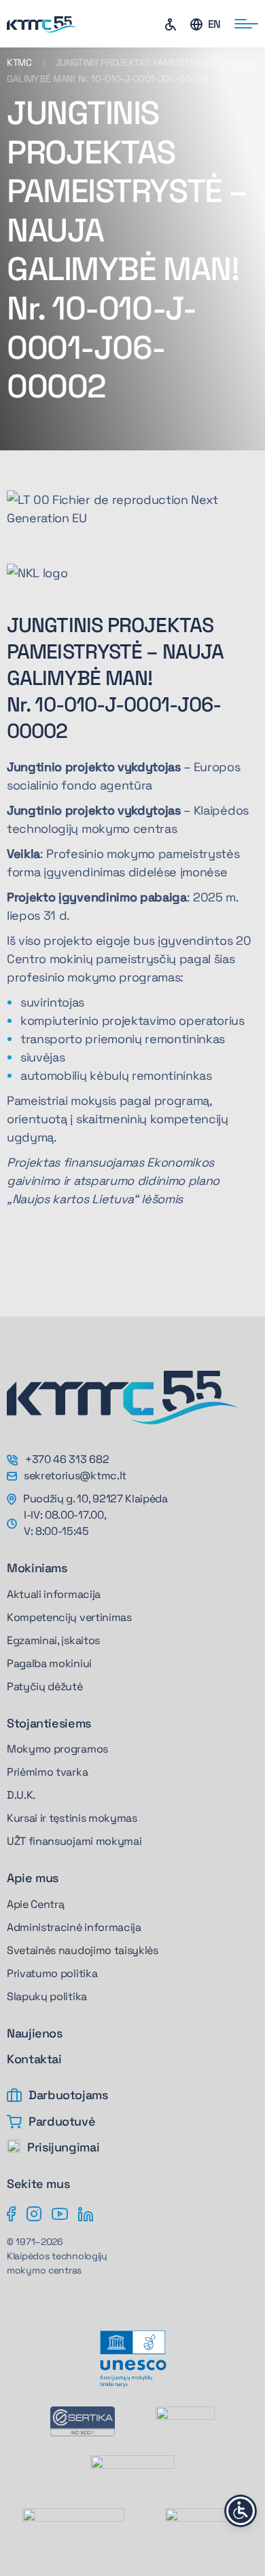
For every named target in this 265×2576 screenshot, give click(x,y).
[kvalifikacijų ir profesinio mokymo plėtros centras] (204, 2522)
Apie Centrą (35, 1904)
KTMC (19, 62)
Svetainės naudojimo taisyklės (83, 1950)
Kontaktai (34, 2059)
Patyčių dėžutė (45, 1686)
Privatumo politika (52, 1973)
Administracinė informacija (74, 1927)
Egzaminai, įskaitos (53, 1640)
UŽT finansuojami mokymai (74, 1841)
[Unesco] (133, 2359)
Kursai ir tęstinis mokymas (72, 1818)
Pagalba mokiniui (49, 1663)
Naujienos (35, 2033)
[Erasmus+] (185, 2421)
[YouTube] (60, 2213)
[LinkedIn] (86, 2213)
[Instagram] (34, 2213)
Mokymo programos (57, 1749)
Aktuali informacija (54, 1594)
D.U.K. (21, 1795)
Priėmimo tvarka (47, 1772)
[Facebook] (12, 2213)
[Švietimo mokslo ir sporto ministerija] (132, 2472)
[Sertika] (83, 2421)
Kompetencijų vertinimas (69, 1617)
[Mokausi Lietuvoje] (73, 2522)
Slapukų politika (47, 1996)
